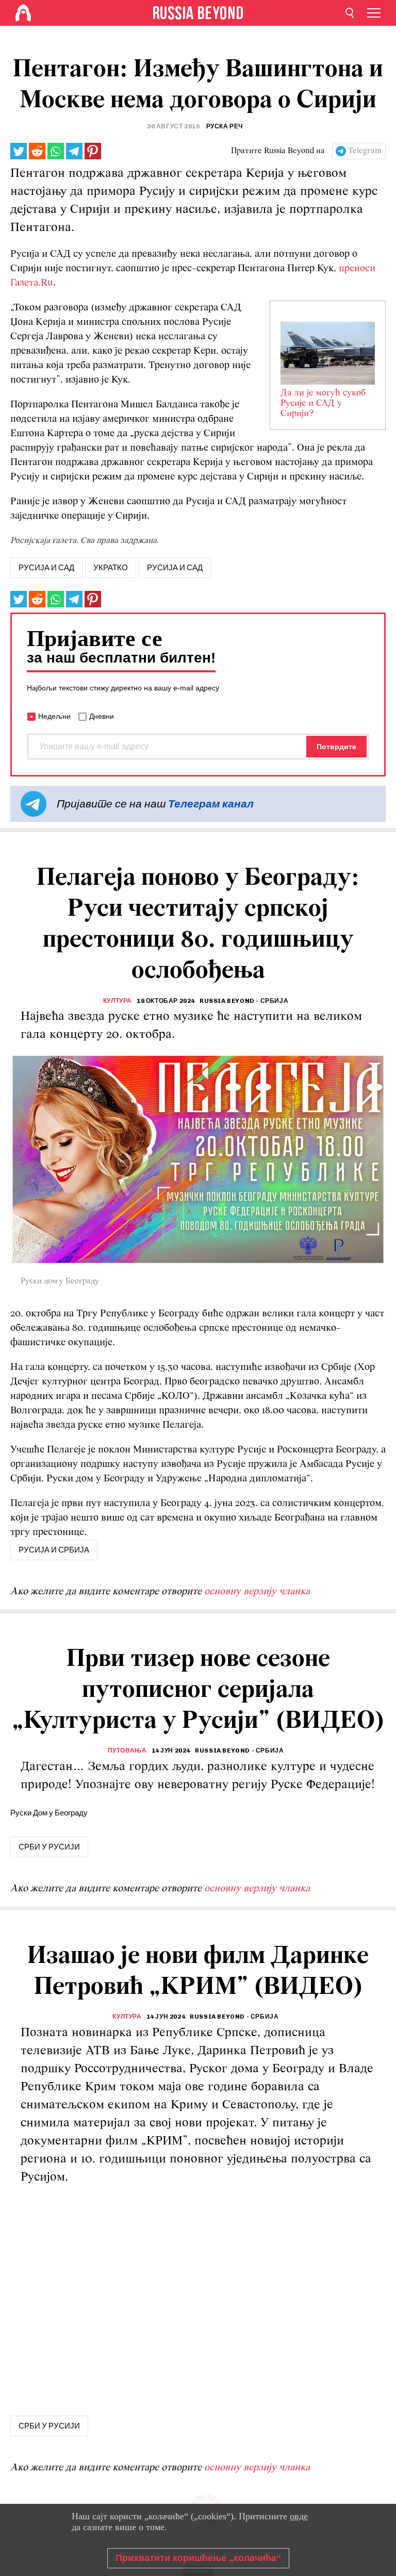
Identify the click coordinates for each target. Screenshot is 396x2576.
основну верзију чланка (257, 1592)
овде (299, 2516)
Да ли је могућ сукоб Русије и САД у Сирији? (323, 404)
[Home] (23, 13)
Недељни (54, 716)
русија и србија (54, 1550)
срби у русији (49, 1847)
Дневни (102, 716)
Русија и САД (175, 568)
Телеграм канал (211, 804)
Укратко (111, 568)
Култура (118, 1001)
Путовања (127, 1751)
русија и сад (46, 568)
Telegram (365, 151)
